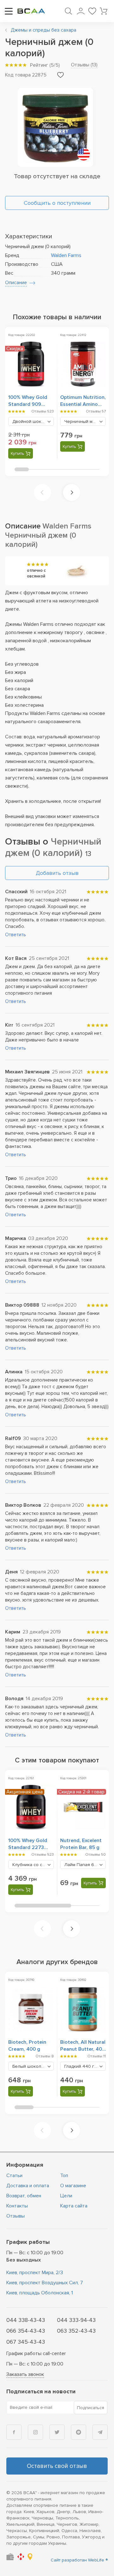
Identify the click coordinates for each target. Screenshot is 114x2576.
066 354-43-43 (26, 2331)
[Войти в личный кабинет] (81, 11)
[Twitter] (57, 2432)
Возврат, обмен (24, 2196)
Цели (66, 2196)
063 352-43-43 (76, 2331)
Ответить (16, 935)
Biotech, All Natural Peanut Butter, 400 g (83, 2049)
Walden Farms (66, 255)
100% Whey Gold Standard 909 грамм (28, 404)
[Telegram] (100, 2432)
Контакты (17, 2206)
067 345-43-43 (26, 2342)
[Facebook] (14, 2432)
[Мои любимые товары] (92, 11)
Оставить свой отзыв (57, 2466)
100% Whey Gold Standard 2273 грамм (28, 1847)
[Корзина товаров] (104, 11)
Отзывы (16, 2216)
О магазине (73, 2186)
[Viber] (79, 2432)
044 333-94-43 (76, 2320)
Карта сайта (74, 2206)
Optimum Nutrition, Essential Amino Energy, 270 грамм (83, 404)
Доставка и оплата (28, 2186)
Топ (64, 2176)
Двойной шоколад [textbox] (33, 421)
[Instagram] (35, 2432)
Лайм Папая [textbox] (85, 1865)
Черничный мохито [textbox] (85, 421)
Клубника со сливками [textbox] (33, 1865)
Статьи (14, 2176)
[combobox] (31, 421)
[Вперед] (72, 492)
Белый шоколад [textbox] (33, 2066)
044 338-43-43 (26, 2320)
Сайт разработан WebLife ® (79, 2560)
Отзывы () (84, 65)
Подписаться (91, 2408)
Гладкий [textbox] (82, 2066)
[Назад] (42, 492)
